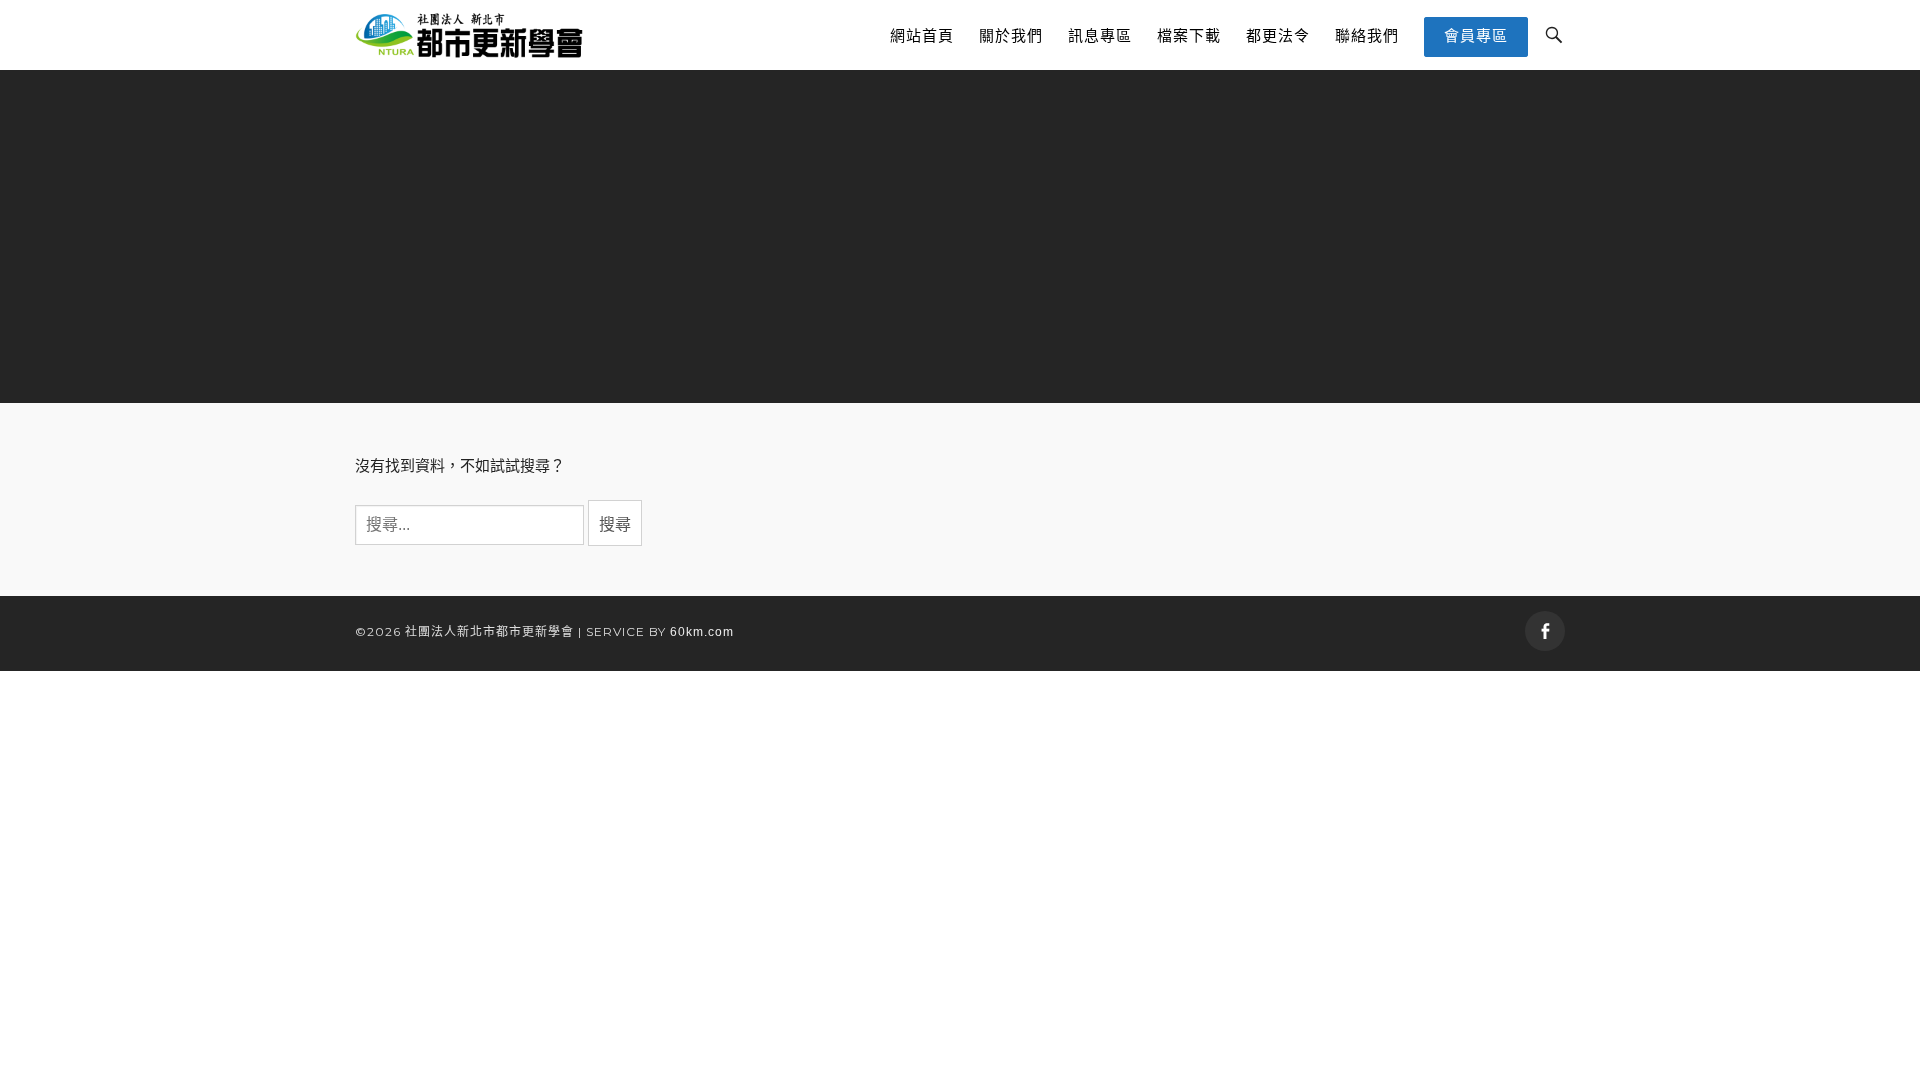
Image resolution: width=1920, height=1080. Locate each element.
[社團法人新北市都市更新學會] (470, 35)
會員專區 (1476, 35)
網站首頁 (922, 35)
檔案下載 (1189, 35)
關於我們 (1011, 35)
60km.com (702, 632)
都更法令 (1278, 35)
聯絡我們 (1367, 35)
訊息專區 (1100, 35)
